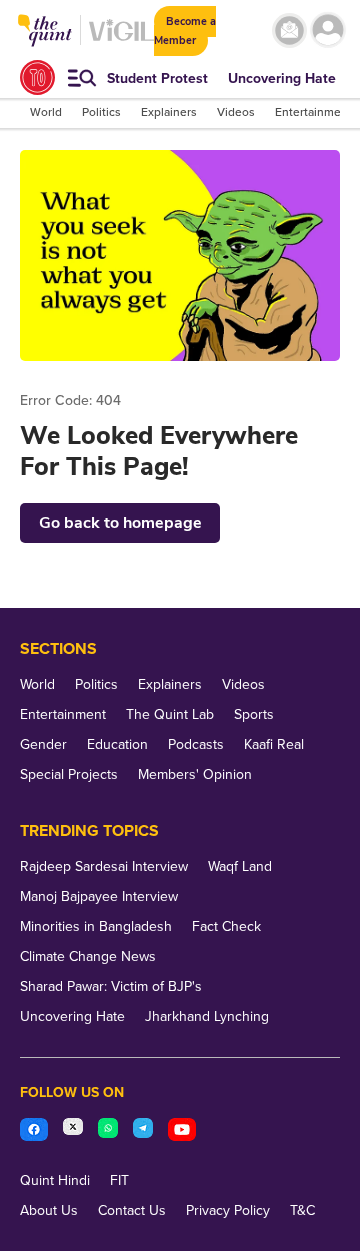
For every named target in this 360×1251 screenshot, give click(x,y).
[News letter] (289, 30)
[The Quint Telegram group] (143, 1132)
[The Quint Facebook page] (34, 1132)
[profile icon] (328, 30)
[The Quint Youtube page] (182, 1132)
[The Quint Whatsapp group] (108, 1132)
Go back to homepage (120, 523)
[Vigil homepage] (121, 40)
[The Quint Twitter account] (73, 1132)
